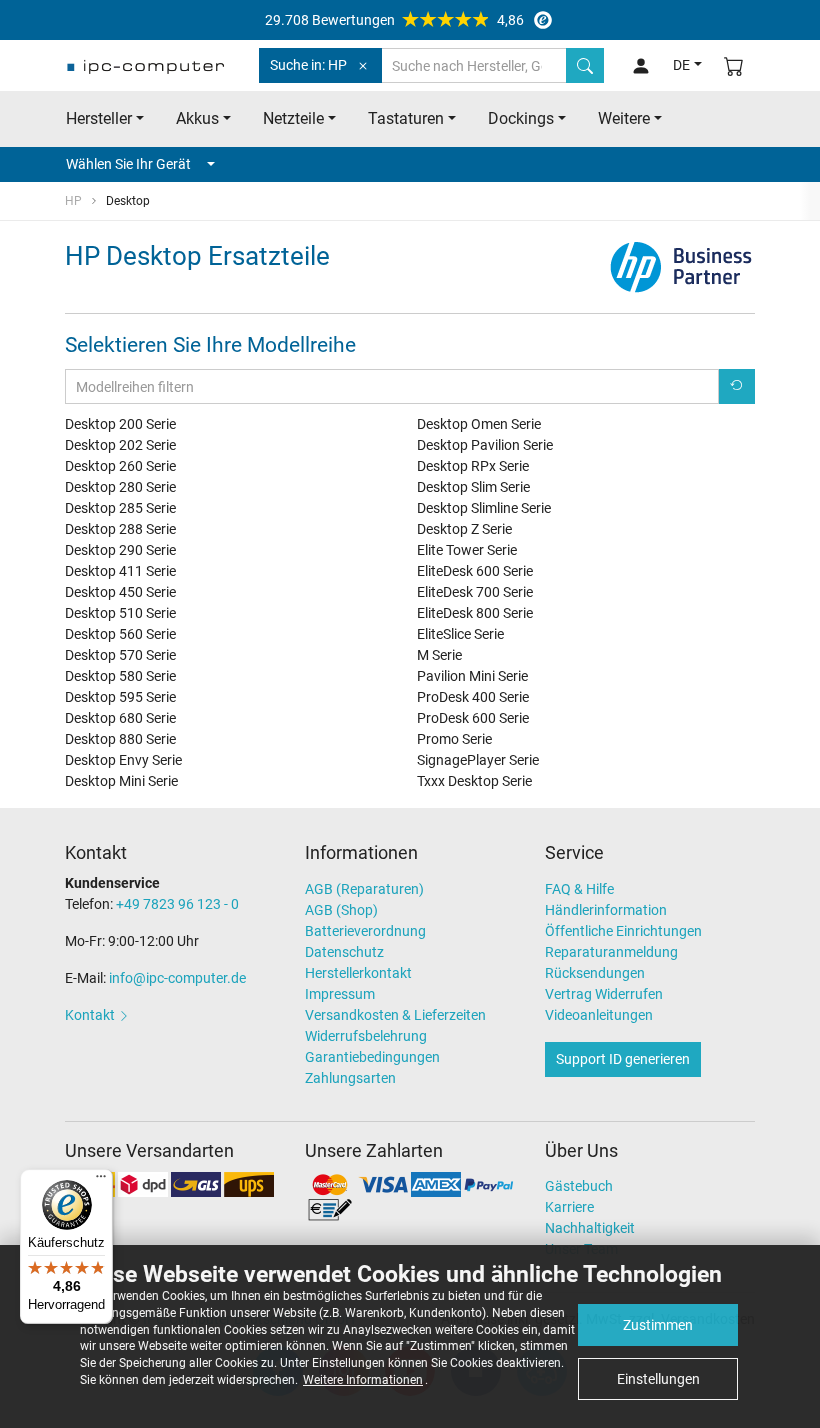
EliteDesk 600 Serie (475, 571)
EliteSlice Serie (460, 634)
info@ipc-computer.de (177, 978)
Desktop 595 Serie (120, 697)
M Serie (439, 655)
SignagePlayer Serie (478, 760)
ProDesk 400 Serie (473, 697)
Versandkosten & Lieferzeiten (395, 1015)
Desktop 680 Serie (120, 718)
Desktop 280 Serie (120, 487)
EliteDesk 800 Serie (475, 613)
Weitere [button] (624, 118)
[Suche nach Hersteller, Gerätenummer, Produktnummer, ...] (585, 65)
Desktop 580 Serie (120, 676)
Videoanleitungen (599, 1015)
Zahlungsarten (350, 1078)
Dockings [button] (521, 118)
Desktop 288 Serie (120, 529)
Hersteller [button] (99, 118)
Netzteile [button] (293, 118)
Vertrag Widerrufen (604, 994)
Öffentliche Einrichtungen (623, 931)
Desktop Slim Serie (473, 487)
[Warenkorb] (734, 65)
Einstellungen (658, 1379)
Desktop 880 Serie (120, 739)
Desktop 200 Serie (120, 424)
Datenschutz (344, 952)
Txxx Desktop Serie (474, 781)
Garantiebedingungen (372, 1057)
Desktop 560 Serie (120, 634)
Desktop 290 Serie (120, 550)
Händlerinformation (606, 910)
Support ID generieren (623, 1059)
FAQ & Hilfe (579, 889)
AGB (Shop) (341, 910)
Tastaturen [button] (406, 118)
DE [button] (681, 65)
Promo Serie (454, 739)
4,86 (394, 20)
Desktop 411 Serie (120, 571)
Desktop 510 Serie (120, 613)
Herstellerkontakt (358, 973)
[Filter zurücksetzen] (737, 386)
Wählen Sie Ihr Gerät (128, 164)
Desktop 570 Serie (120, 655)
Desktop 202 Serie (120, 445)
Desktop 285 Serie (120, 508)
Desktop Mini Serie (121, 781)
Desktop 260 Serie (120, 466)
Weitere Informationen (363, 1380)
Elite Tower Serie (467, 550)
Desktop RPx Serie (473, 466)
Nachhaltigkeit (590, 1228)
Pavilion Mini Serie (472, 676)
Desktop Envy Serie (123, 760)
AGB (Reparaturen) (364, 889)
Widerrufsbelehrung (366, 1036)
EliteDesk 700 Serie (475, 592)
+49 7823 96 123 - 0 (177, 904)
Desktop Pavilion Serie (485, 445)
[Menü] (101, 1181)
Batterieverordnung (365, 931)
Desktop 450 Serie (120, 592)
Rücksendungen (595, 973)
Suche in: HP (308, 65)
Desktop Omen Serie (479, 424)
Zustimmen (658, 1325)
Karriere (569, 1207)
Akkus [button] (197, 118)
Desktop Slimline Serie (484, 508)
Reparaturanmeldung (611, 952)
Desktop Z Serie (464, 529)
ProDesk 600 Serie (473, 718)
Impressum (340, 994)
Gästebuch (579, 1186)
